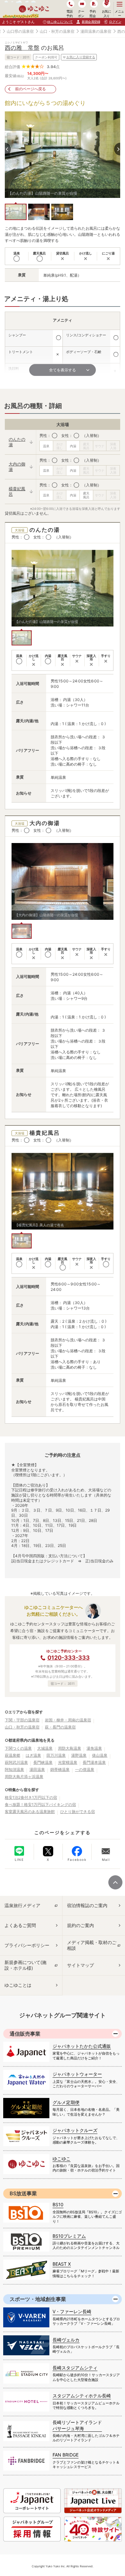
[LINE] (19, 1851)
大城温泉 (45, 1748)
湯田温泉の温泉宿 (96, 31)
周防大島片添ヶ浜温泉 (24, 1777)
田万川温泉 (56, 1755)
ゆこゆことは (18, 1985)
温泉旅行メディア (22, 1905)
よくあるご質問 (20, 1925)
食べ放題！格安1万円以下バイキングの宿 (40, 1804)
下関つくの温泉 (18, 1748)
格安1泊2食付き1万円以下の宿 (31, 1797)
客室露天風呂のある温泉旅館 (30, 1812)
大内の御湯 (17, 467)
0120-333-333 (69, 1658)
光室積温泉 (68, 1762)
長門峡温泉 (43, 1762)
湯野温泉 (79, 1755)
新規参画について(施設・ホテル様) (25, 1965)
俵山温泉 (100, 1755)
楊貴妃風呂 (17, 491)
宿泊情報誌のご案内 (87, 1905)
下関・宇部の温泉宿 (22, 1720)
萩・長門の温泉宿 (60, 1727)
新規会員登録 (91, 22)
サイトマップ (80, 1965)
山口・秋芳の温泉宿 (57, 31)
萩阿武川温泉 (16, 1762)
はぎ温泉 (33, 1755)
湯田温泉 (37, 1769)
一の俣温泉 (85, 1769)
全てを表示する (63, 370)
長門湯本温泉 (94, 1762)
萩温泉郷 (13, 1755)
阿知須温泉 (14, 1769)
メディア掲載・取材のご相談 (92, 1945)
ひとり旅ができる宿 (78, 1812)
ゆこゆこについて (60, 22)
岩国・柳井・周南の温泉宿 (68, 1720)
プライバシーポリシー (27, 1945)
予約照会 (92, 13)
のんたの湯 (17, 442)
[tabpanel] (63, 155)
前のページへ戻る (30, 89)
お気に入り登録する (81, 57)
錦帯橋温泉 (60, 1769)
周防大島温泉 (70, 1748)
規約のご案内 (80, 1925)
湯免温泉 (94, 1748)
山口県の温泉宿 (20, 31)
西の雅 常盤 (22, 48)
